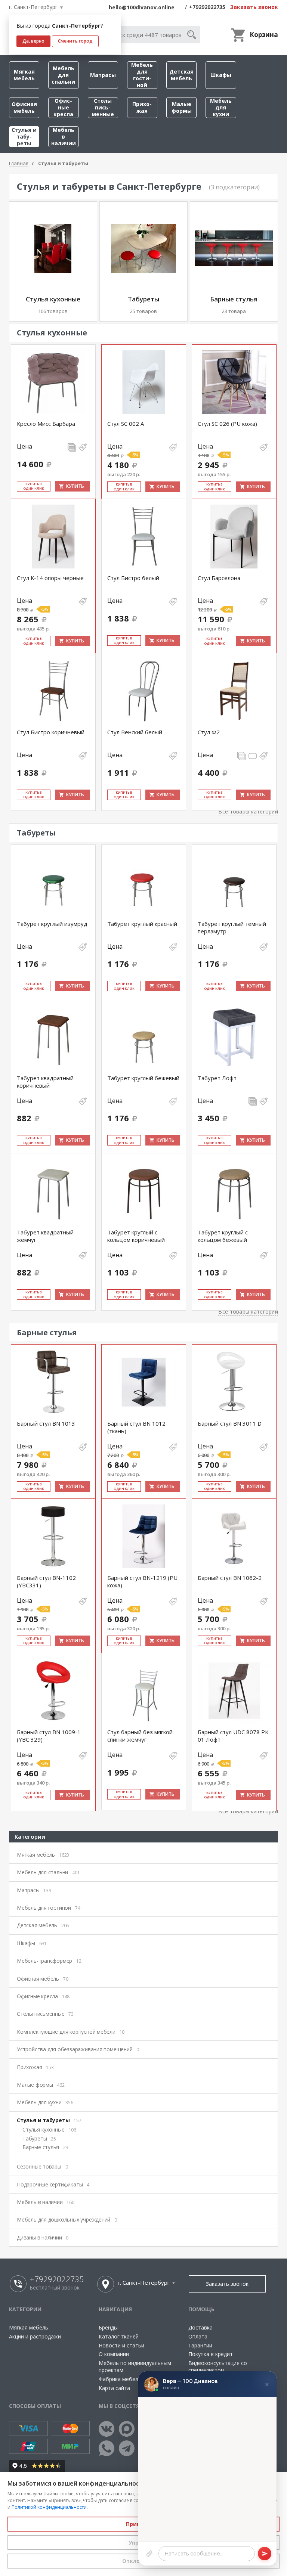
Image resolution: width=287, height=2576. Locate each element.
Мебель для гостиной (142, 75)
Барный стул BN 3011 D (230, 1423)
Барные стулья (234, 299)
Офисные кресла (63, 107)
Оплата (198, 2336)
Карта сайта (114, 2388)
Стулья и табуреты (24, 137)
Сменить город (75, 41)
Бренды (108, 2327)
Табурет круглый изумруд (52, 924)
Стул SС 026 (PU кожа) (227, 424)
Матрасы (103, 75)
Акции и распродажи (35, 2336)
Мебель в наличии (64, 137)
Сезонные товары (42, 2166)
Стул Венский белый (135, 732)
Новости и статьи (121, 2345)
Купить (75, 486)
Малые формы (182, 107)
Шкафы (221, 75)
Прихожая (142, 107)
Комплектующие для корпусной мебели (71, 2032)
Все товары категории (248, 811)
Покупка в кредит (211, 2354)
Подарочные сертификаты (53, 2184)
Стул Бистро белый (133, 578)
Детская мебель (181, 75)
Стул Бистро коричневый (51, 732)
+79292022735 (207, 7)
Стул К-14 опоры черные (50, 578)
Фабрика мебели (120, 2379)
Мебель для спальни (63, 75)
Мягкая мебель (24, 75)
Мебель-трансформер (49, 1961)
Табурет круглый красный (142, 924)
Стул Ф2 (209, 732)
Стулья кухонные (53, 299)
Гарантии (200, 2345)
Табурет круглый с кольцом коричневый (136, 1236)
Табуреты (143, 299)
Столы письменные (103, 107)
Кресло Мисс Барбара (46, 424)
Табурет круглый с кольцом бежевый (223, 1236)
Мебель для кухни (221, 107)
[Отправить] (265, 2554)
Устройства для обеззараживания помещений (78, 2049)
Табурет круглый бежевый (143, 1078)
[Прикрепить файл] (149, 2554)
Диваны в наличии (43, 2237)
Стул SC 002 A (126, 424)
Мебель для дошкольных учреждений (67, 2219)
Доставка (200, 2327)
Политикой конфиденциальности (49, 2507)
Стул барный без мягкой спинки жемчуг (140, 1736)
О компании (114, 2354)
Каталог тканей (119, 2336)
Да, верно (33, 41)
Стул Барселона (219, 578)
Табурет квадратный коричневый (45, 1082)
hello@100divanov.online (142, 7)
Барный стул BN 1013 (46, 1423)
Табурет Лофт (217, 1078)
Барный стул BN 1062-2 (230, 1578)
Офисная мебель (24, 107)
